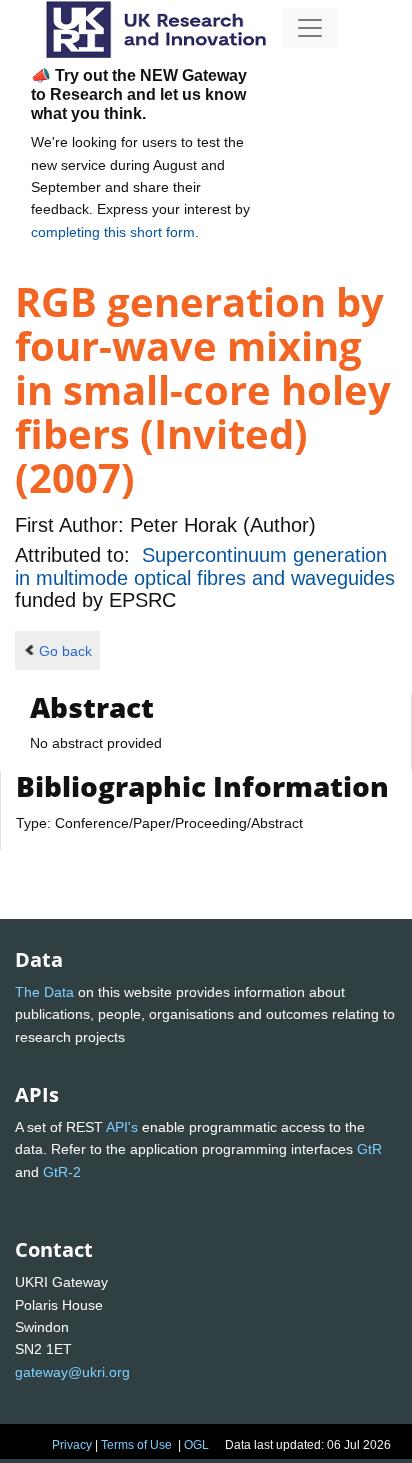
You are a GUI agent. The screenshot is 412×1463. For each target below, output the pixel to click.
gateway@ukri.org (72, 1372)
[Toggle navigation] (310, 28)
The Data (44, 992)
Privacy (72, 1445)
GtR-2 (62, 1172)
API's (122, 1127)
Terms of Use (136, 1445)
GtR (369, 1149)
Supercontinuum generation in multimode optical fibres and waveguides (205, 566)
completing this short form (113, 232)
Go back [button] (65, 651)
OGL (196, 1445)
